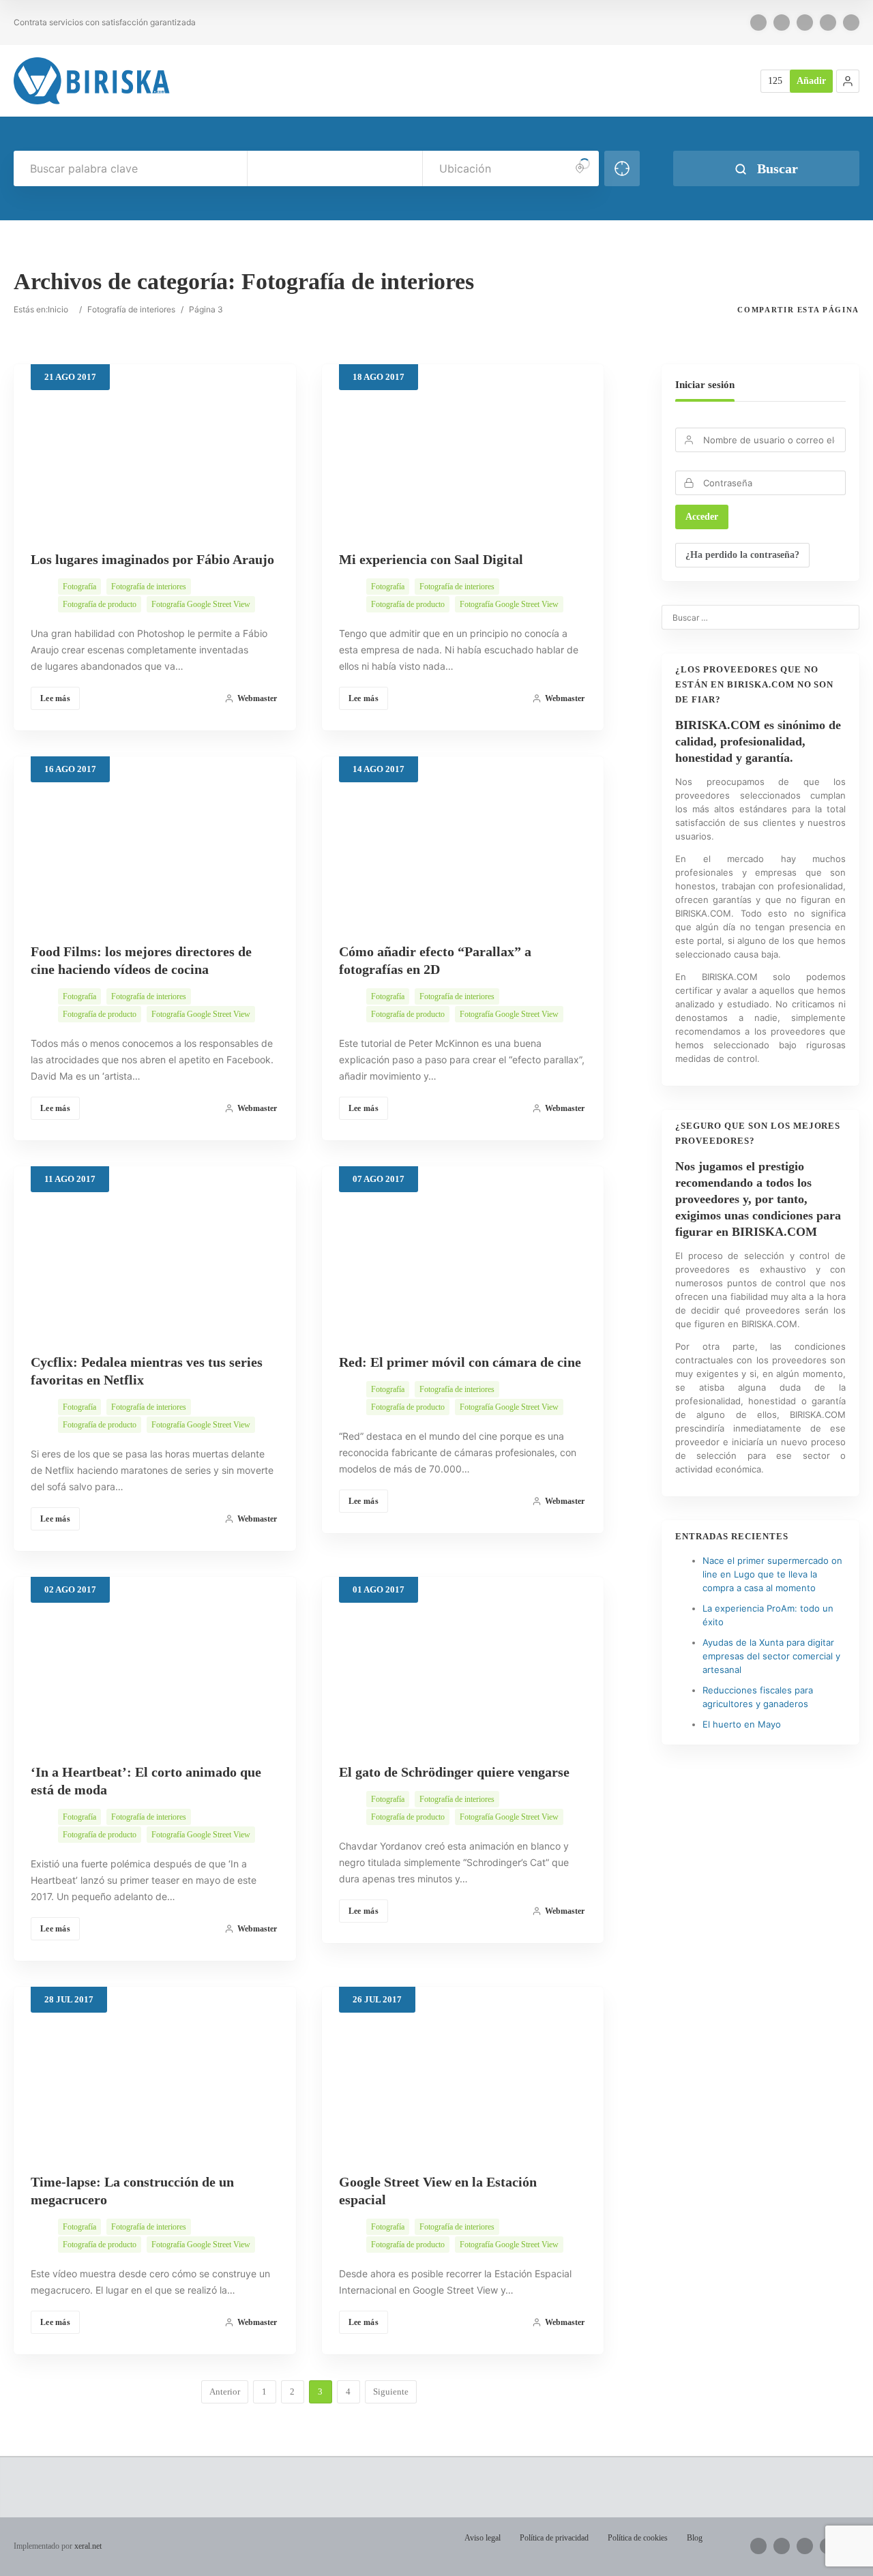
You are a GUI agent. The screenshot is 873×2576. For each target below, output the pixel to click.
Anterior (225, 2392)
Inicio (58, 309)
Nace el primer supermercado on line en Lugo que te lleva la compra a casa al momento (772, 1574)
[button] (848, 81)
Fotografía (79, 587)
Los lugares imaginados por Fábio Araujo (152, 559)
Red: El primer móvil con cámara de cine (460, 1362)
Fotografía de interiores (131, 309)
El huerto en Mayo (742, 1724)
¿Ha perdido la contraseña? (742, 555)
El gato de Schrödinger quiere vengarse (454, 1772)
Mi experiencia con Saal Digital (431, 559)
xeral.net (88, 2546)
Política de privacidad (554, 2538)
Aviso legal (483, 2538)
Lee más (55, 698)
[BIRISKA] (92, 81)
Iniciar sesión (705, 385)
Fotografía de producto (100, 604)
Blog (695, 2538)
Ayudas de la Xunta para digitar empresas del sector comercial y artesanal (771, 1656)
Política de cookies (638, 2538)
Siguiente (391, 2392)
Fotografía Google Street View (201, 604)
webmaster (257, 698)
